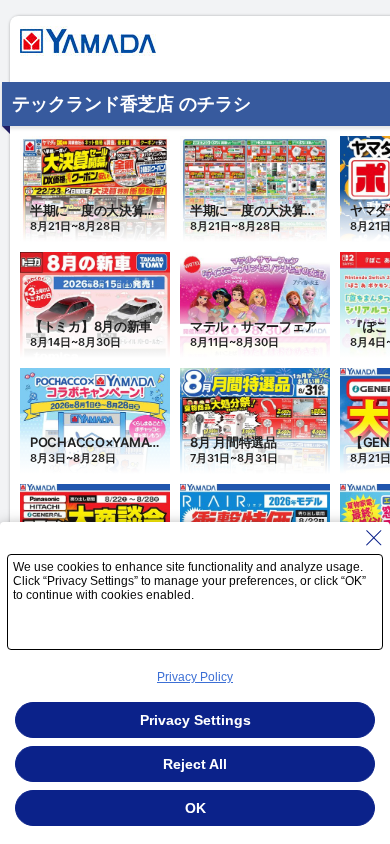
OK (195, 808)
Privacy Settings (195, 720)
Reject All (195, 764)
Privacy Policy (195, 677)
